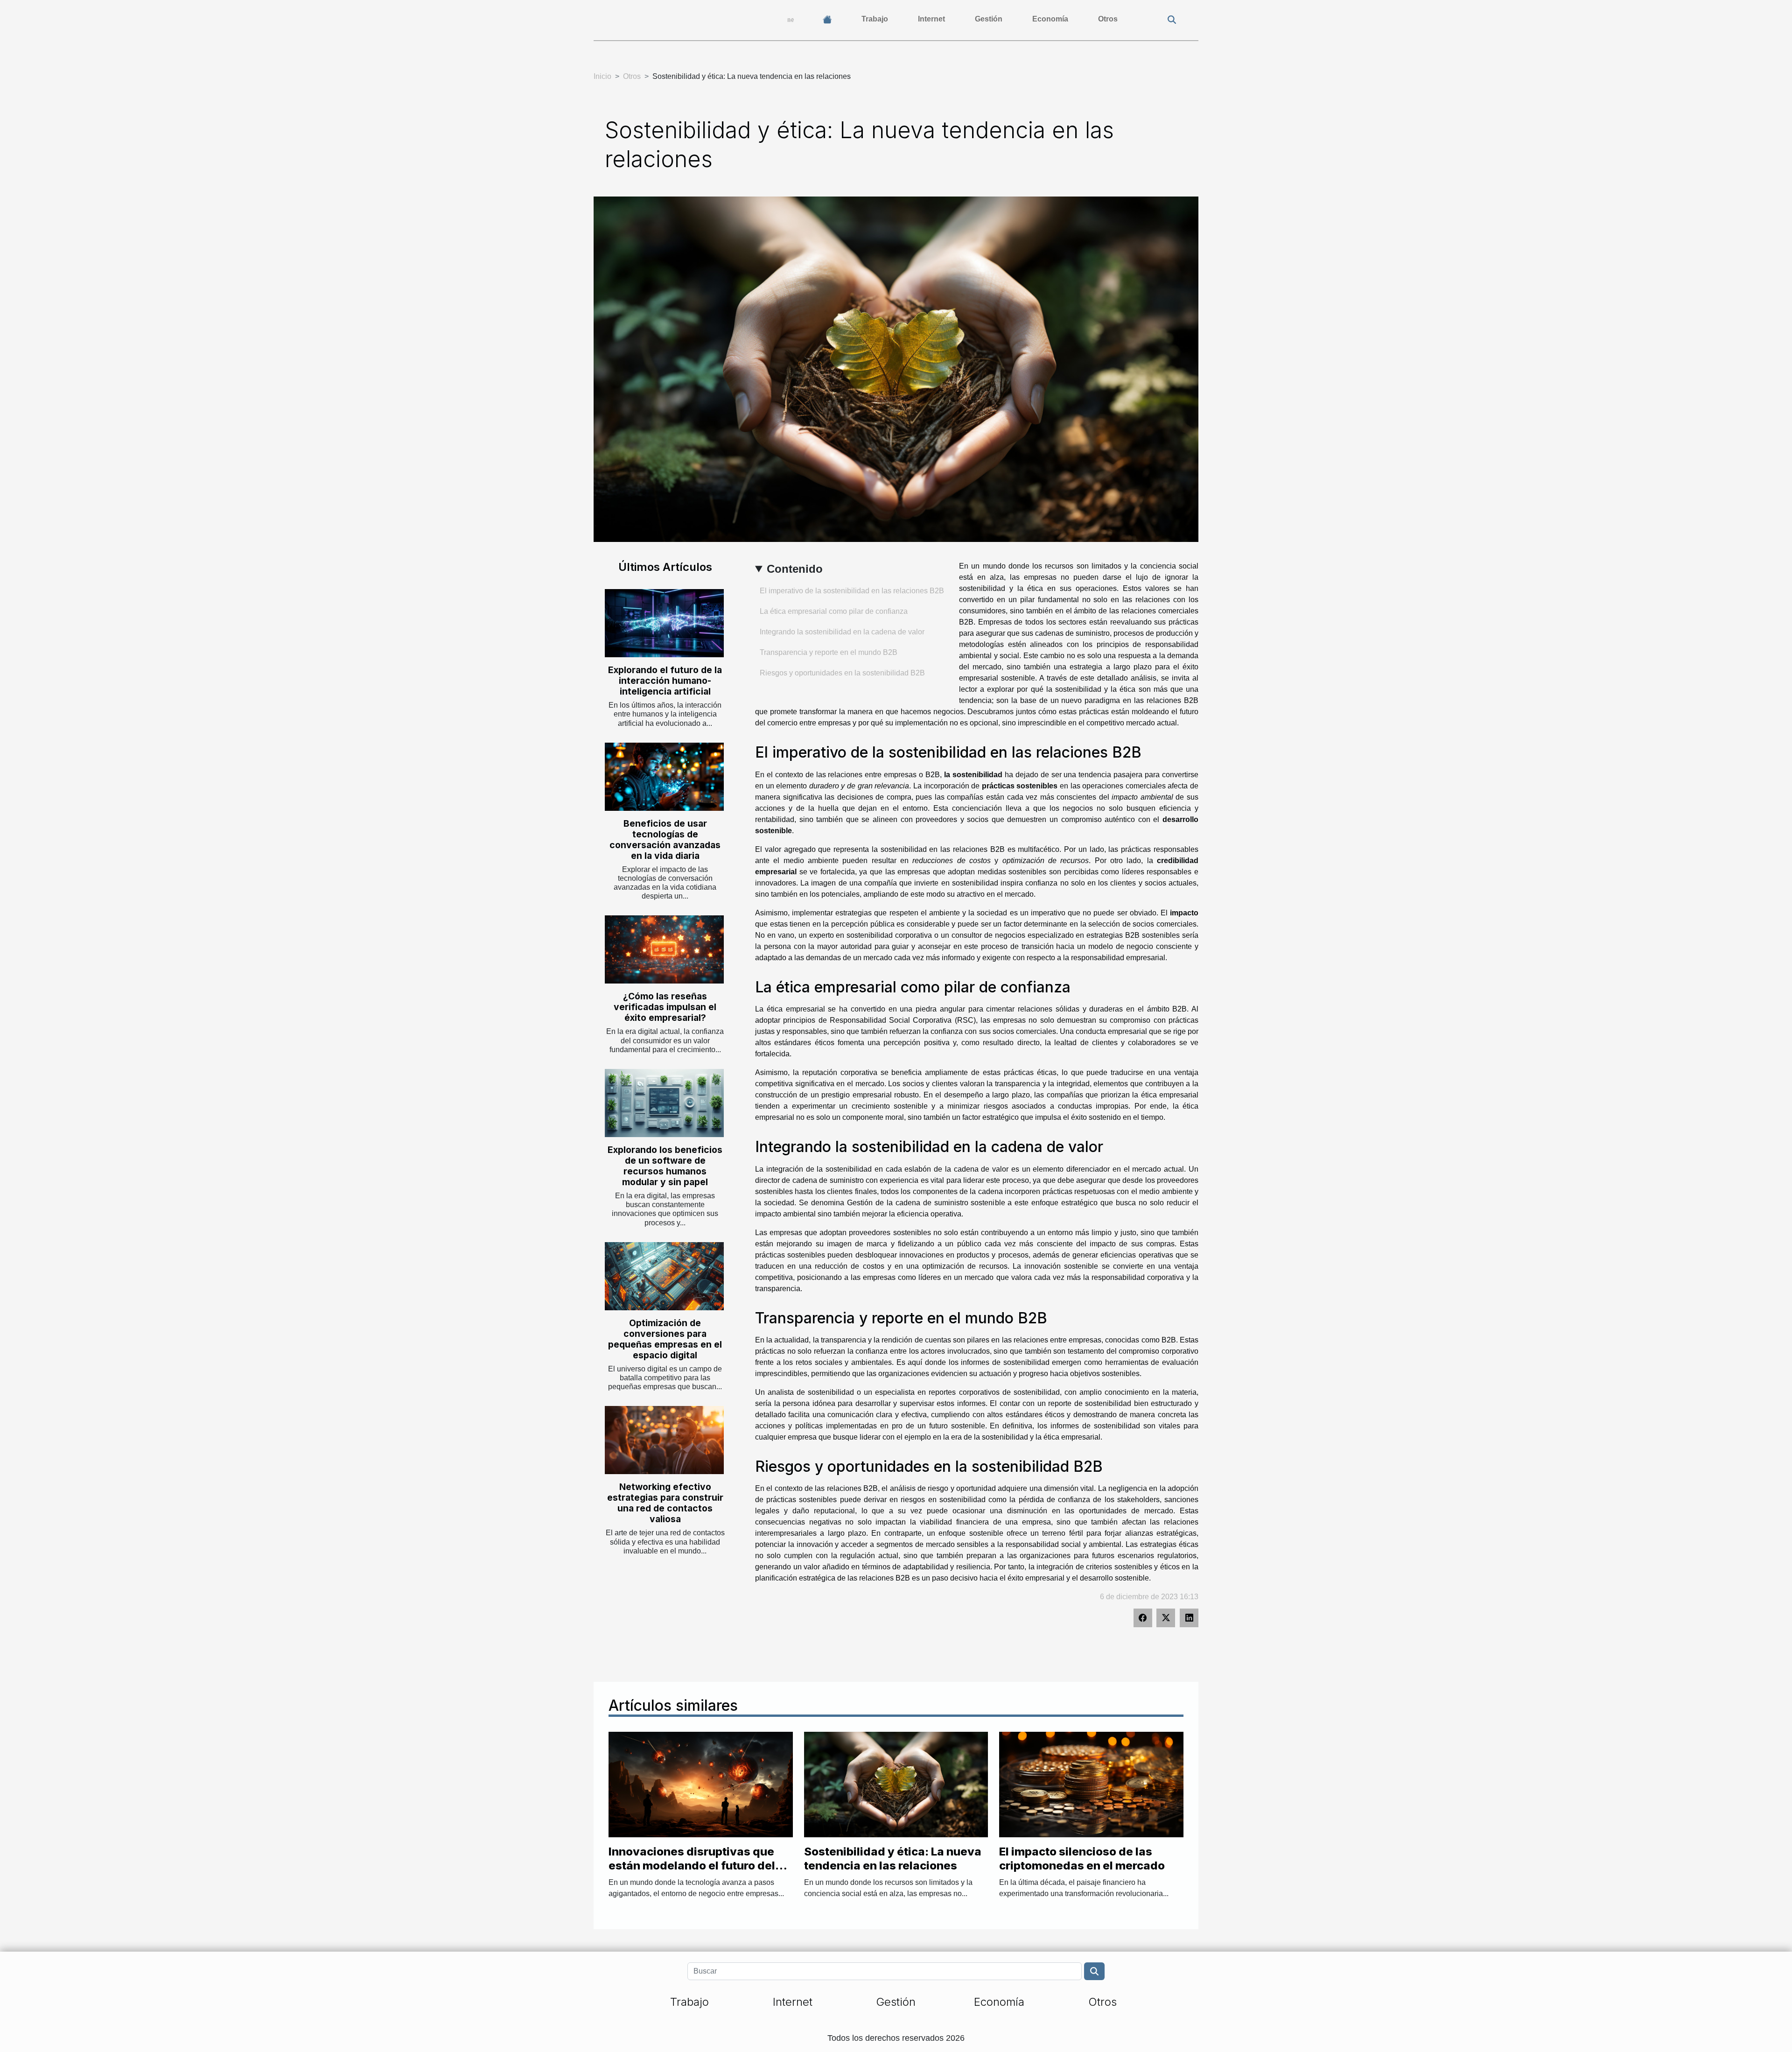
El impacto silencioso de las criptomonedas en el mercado (1082, 1859)
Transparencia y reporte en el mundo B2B (829, 652)
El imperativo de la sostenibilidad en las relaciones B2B (852, 591)
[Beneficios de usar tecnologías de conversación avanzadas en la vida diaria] (664, 777)
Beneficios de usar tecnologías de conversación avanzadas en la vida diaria (665, 840)
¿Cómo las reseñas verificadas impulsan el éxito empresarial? (665, 1007)
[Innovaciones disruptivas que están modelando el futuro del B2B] (701, 1784)
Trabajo (875, 19)
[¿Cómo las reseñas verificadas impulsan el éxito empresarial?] (664, 949)
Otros (1108, 19)
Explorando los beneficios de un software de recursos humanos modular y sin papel (665, 1166)
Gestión (989, 19)
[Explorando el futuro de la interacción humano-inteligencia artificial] (664, 623)
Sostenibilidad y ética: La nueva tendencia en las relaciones (893, 1859)
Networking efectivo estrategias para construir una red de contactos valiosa (665, 1503)
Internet (931, 19)
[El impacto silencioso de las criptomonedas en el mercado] (1091, 1784)
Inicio (602, 76)
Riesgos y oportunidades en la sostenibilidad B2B (842, 673)
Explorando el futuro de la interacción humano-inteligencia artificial (665, 681)
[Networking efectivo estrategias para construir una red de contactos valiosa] (664, 1440)
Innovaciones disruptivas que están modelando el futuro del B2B (692, 1866)
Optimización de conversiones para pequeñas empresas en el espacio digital (665, 1339)
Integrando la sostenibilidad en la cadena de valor (842, 632)
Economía (1050, 19)
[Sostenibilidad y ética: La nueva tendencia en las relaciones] (896, 1784)
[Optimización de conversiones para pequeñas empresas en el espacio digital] (664, 1276)
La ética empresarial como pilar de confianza (834, 611)
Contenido (795, 569)
